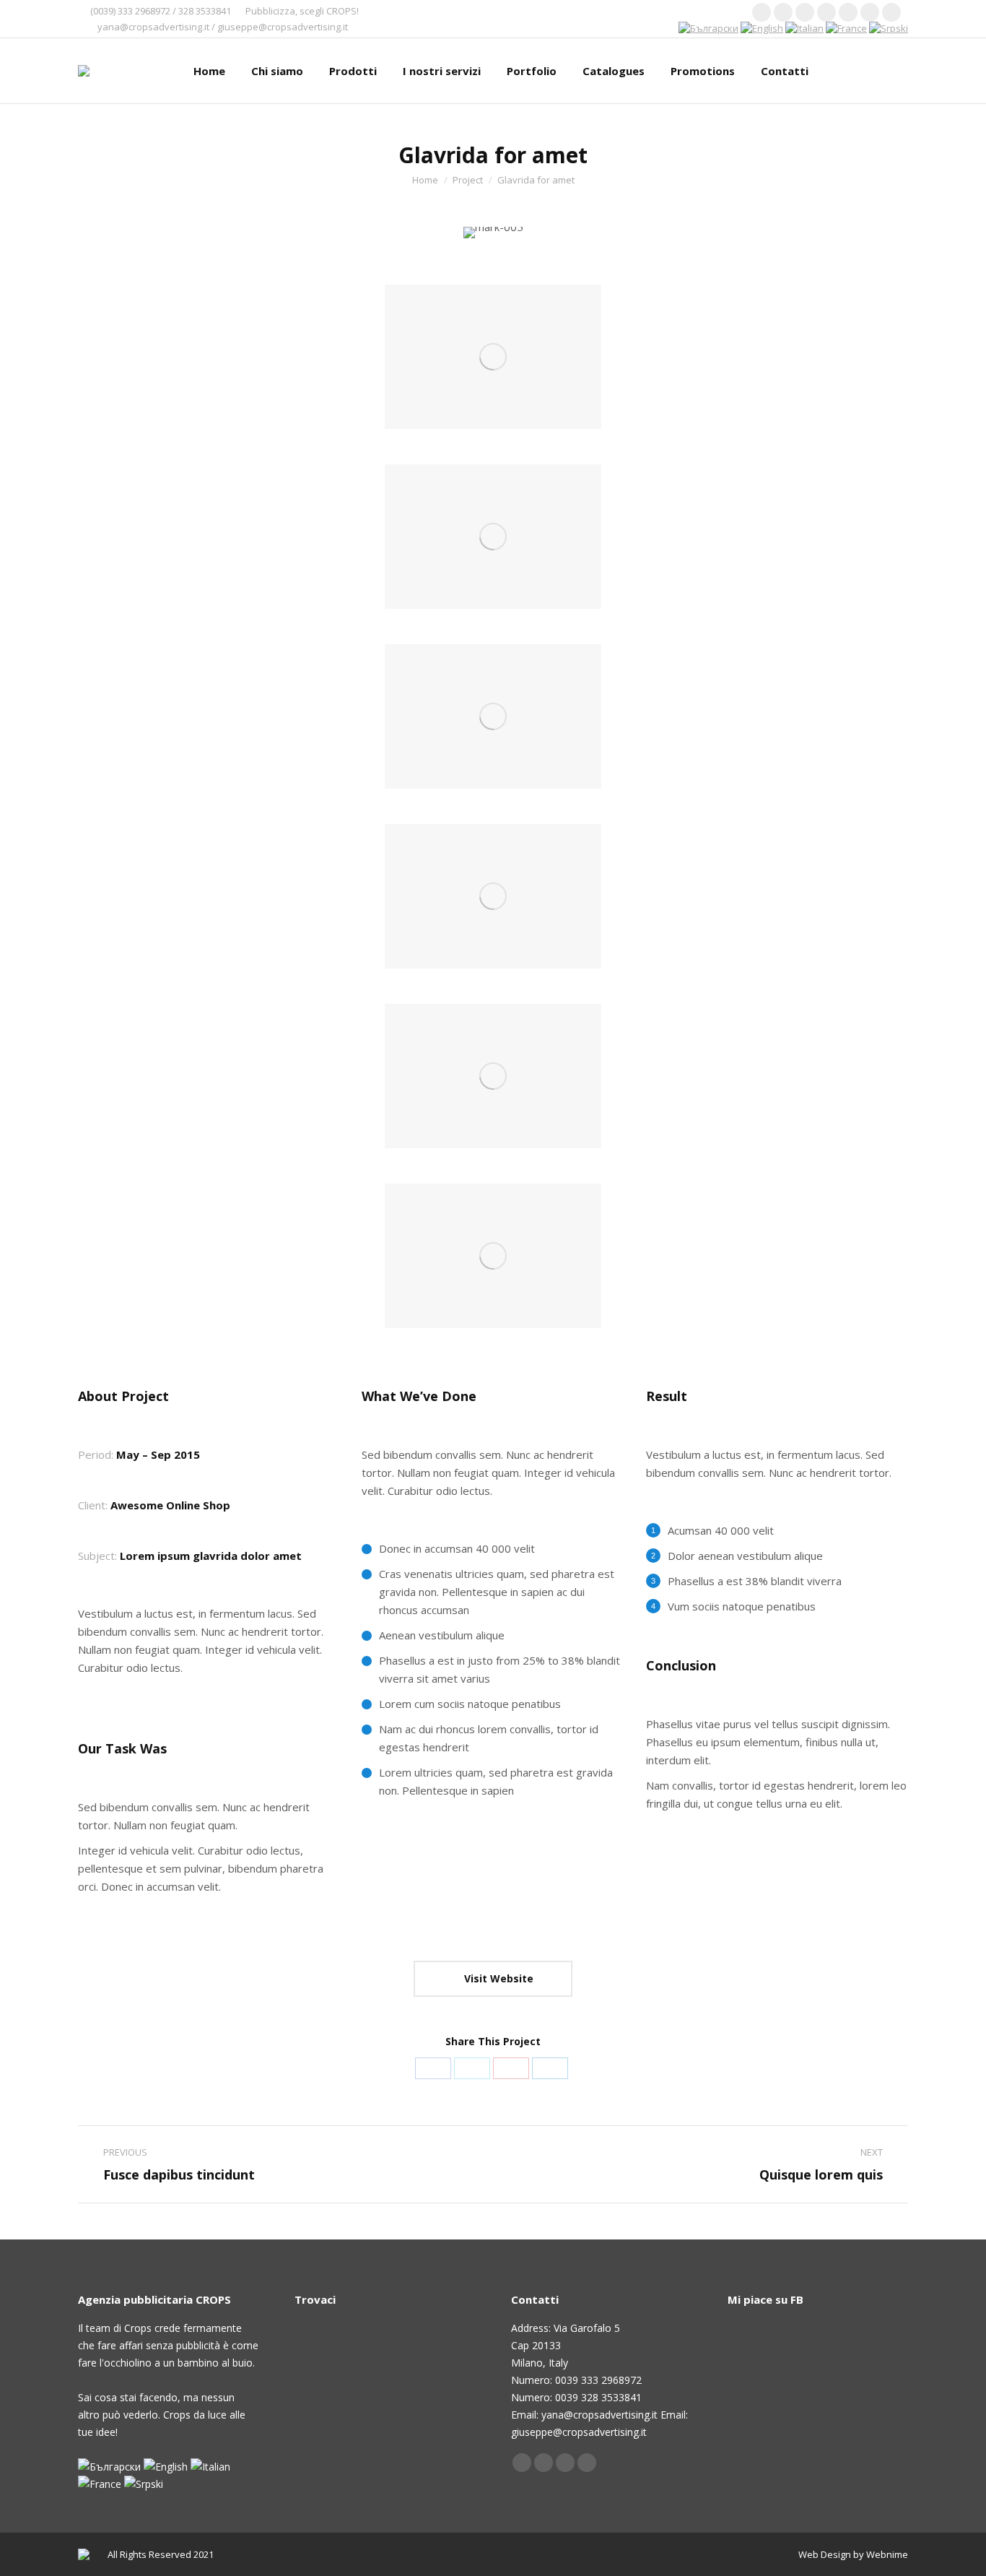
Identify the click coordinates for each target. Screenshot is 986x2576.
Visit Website (497, 1978)
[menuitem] (209, 71)
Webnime (887, 2554)
